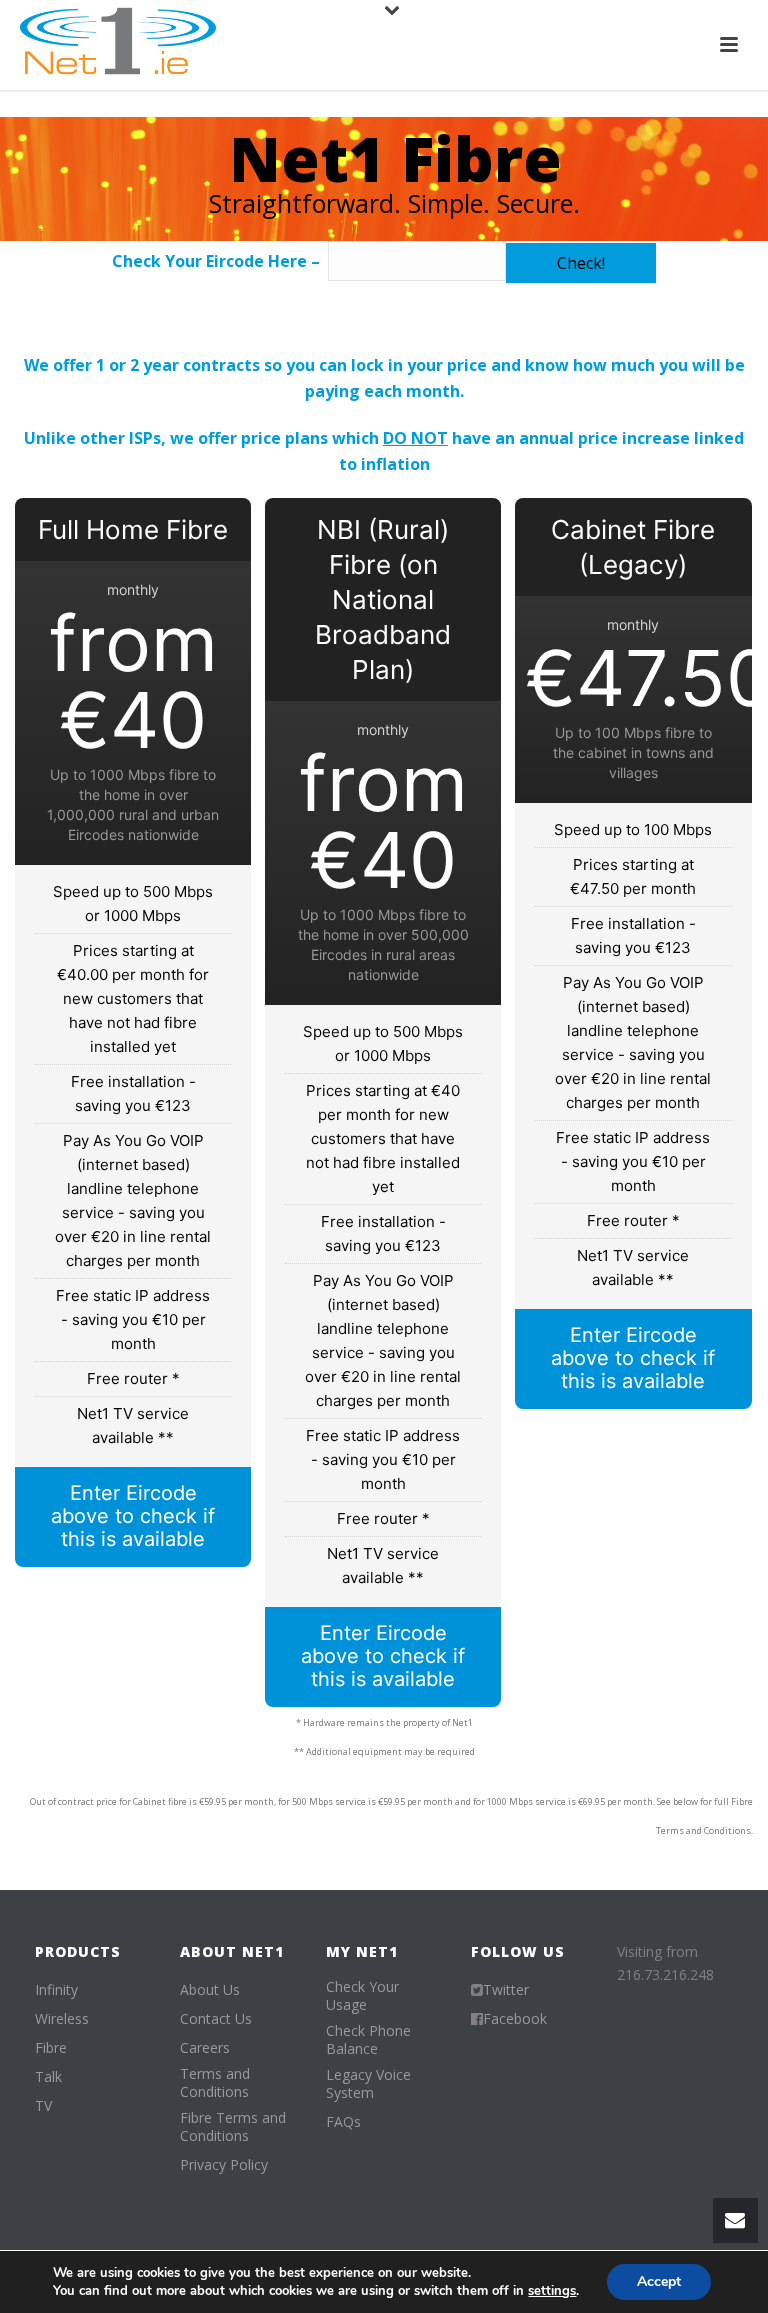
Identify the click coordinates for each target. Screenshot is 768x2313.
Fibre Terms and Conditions (233, 2127)
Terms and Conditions (215, 2083)
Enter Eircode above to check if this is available (133, 1516)
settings (552, 2291)
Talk (48, 2077)
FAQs (343, 2122)
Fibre (51, 2048)
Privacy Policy (224, 2165)
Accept (659, 2281)
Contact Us (216, 2019)
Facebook (515, 2019)
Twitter (506, 1990)
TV (43, 2106)
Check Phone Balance (368, 2040)
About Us (210, 1990)
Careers (205, 2048)
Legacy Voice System (368, 2084)
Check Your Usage (362, 1996)
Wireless (62, 2019)
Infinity (56, 1990)
